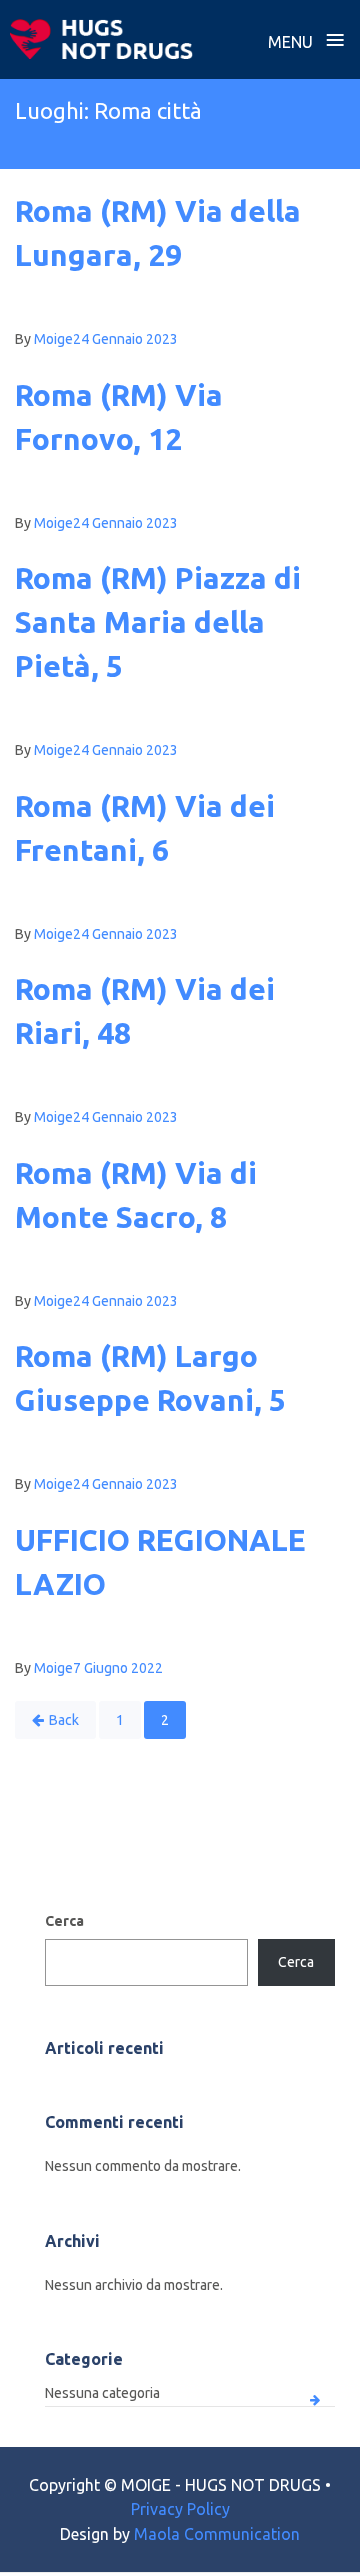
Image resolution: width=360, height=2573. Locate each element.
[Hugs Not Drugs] (101, 39)
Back (64, 1720)
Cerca (64, 1921)
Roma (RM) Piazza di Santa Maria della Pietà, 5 (158, 622)
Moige (53, 339)
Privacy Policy (180, 2509)
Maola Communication (217, 2534)
